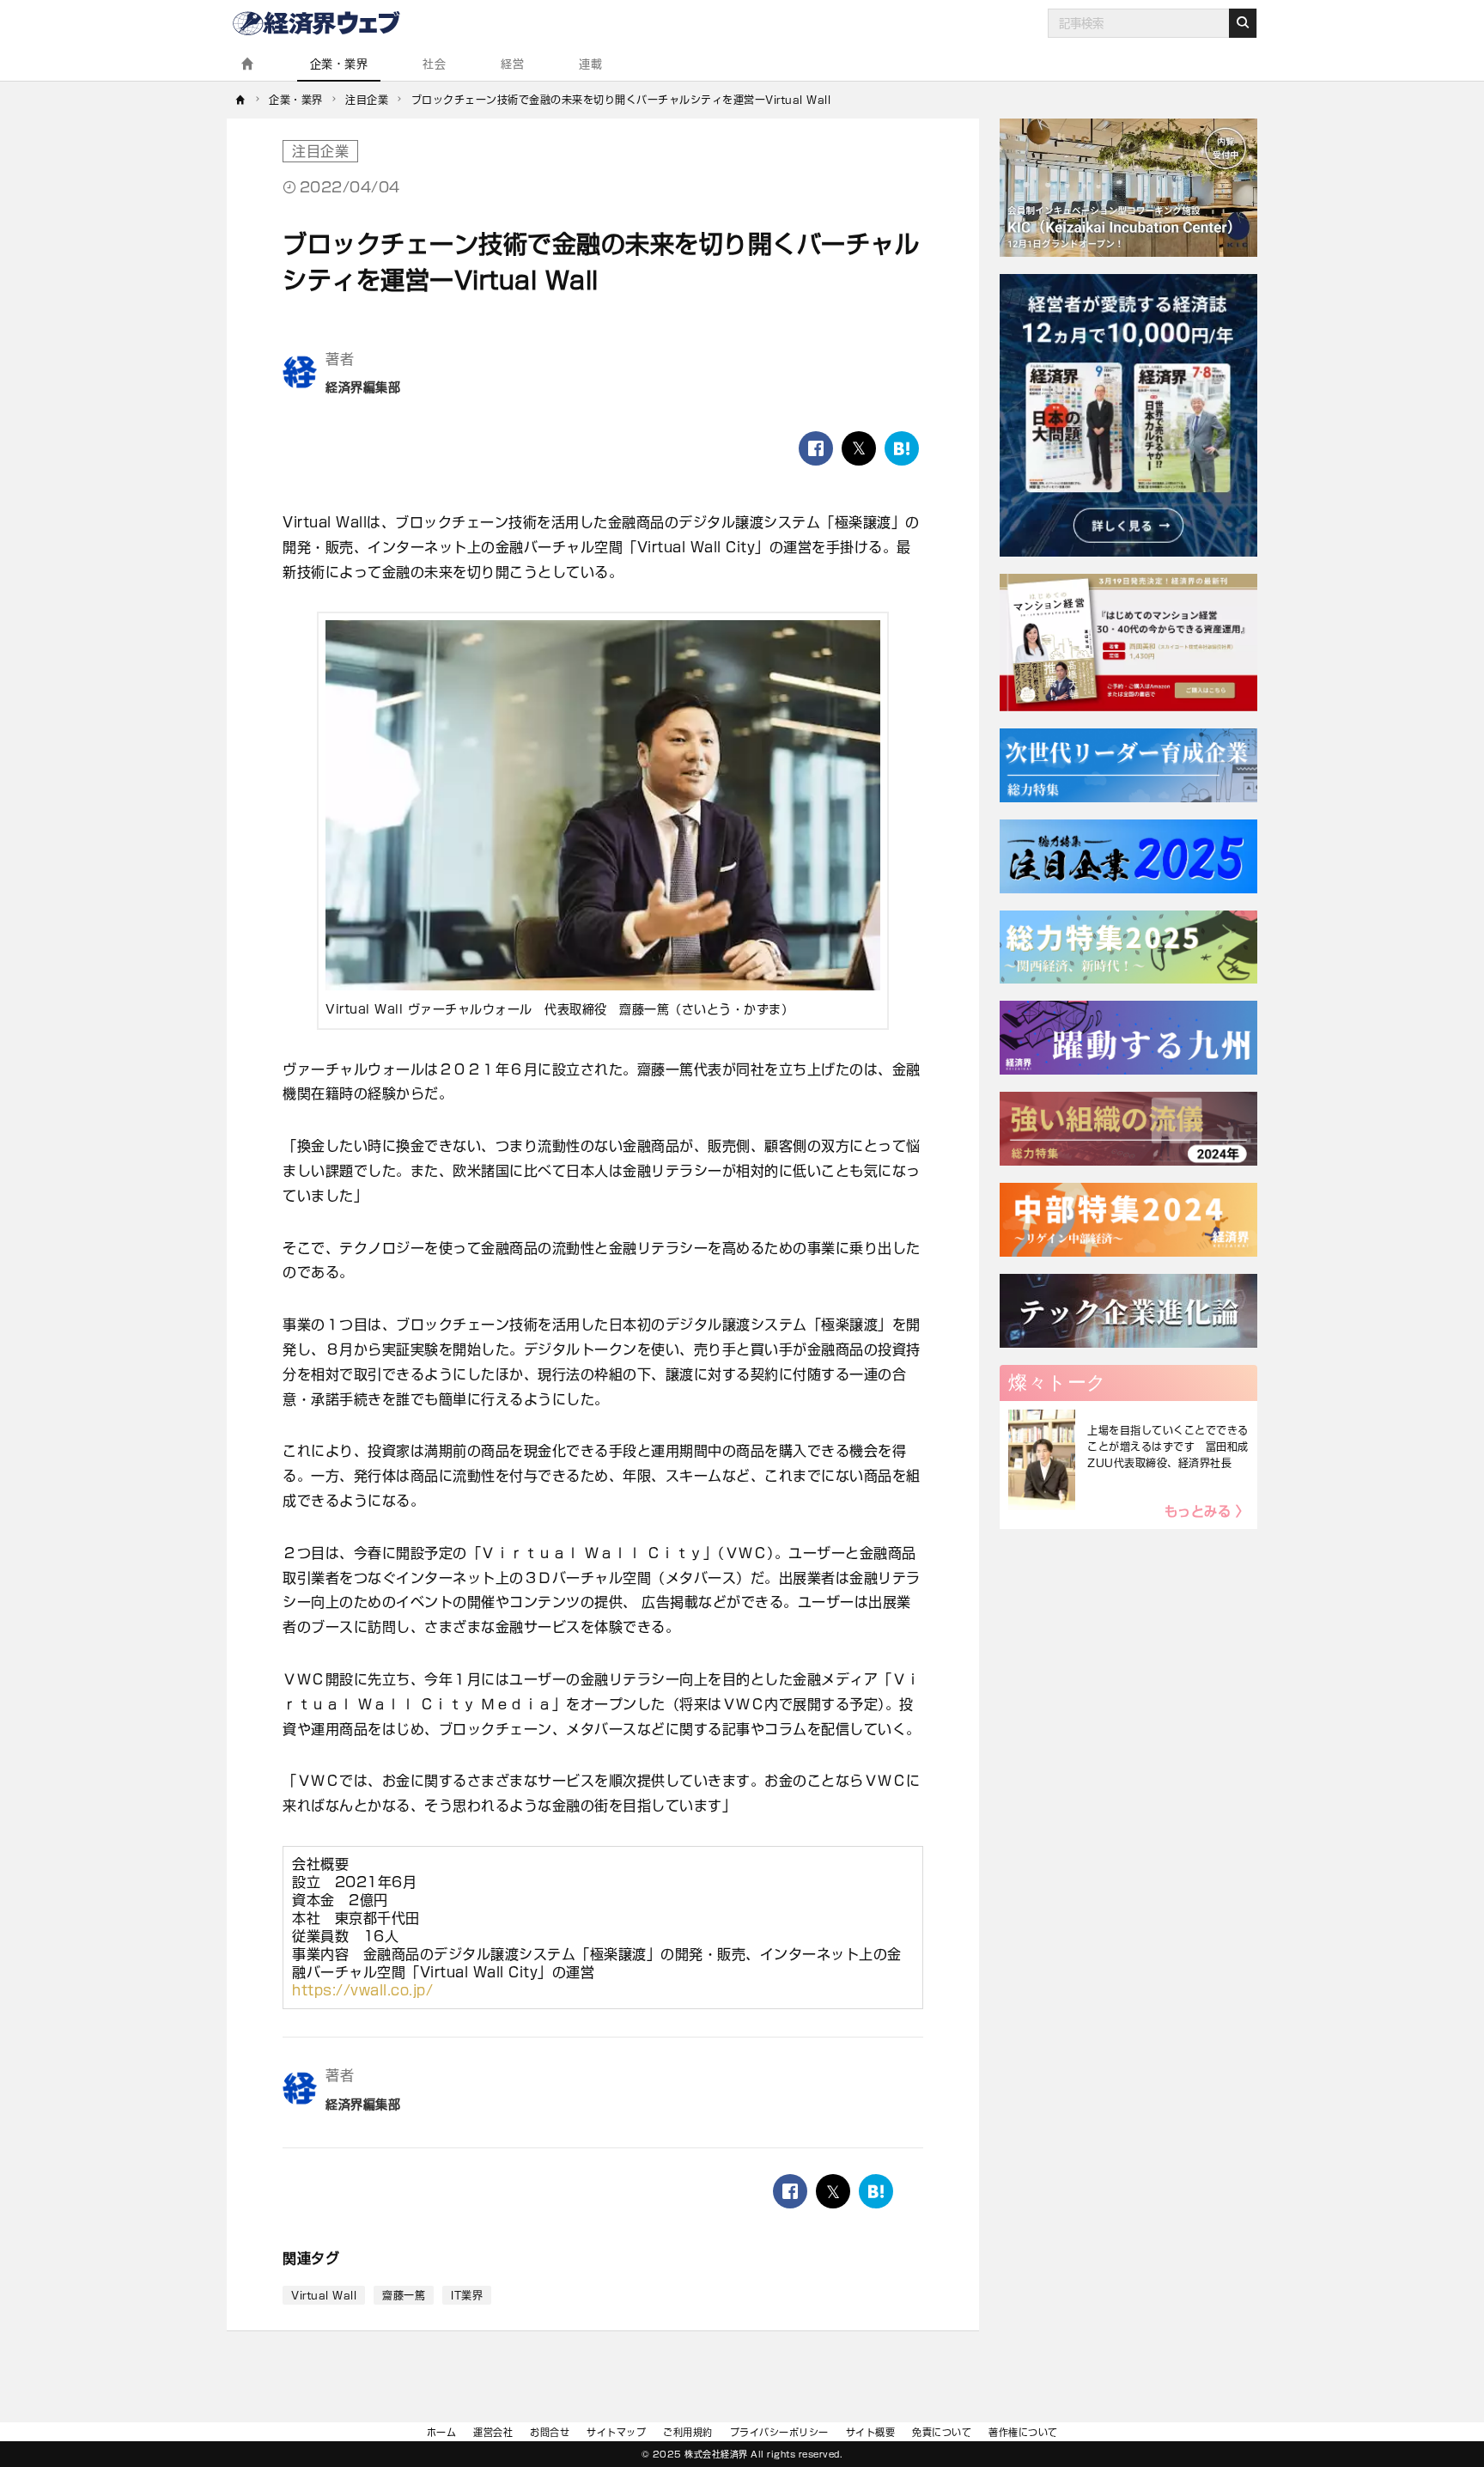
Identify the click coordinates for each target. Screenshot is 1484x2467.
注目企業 (320, 151)
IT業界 (467, 2295)
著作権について (1023, 2432)
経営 (512, 64)
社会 (434, 64)
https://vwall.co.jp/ (362, 1990)
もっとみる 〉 (1207, 1511)
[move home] (241, 100)
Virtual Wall (324, 2295)
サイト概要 (871, 2432)
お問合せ (550, 2432)
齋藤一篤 (404, 2295)
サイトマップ (616, 2432)
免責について (942, 2432)
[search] (1243, 23)
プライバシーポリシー (779, 2432)
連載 (590, 64)
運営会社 (493, 2432)
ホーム (442, 2432)
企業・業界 (339, 64)
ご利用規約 (688, 2432)
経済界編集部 (363, 387)
